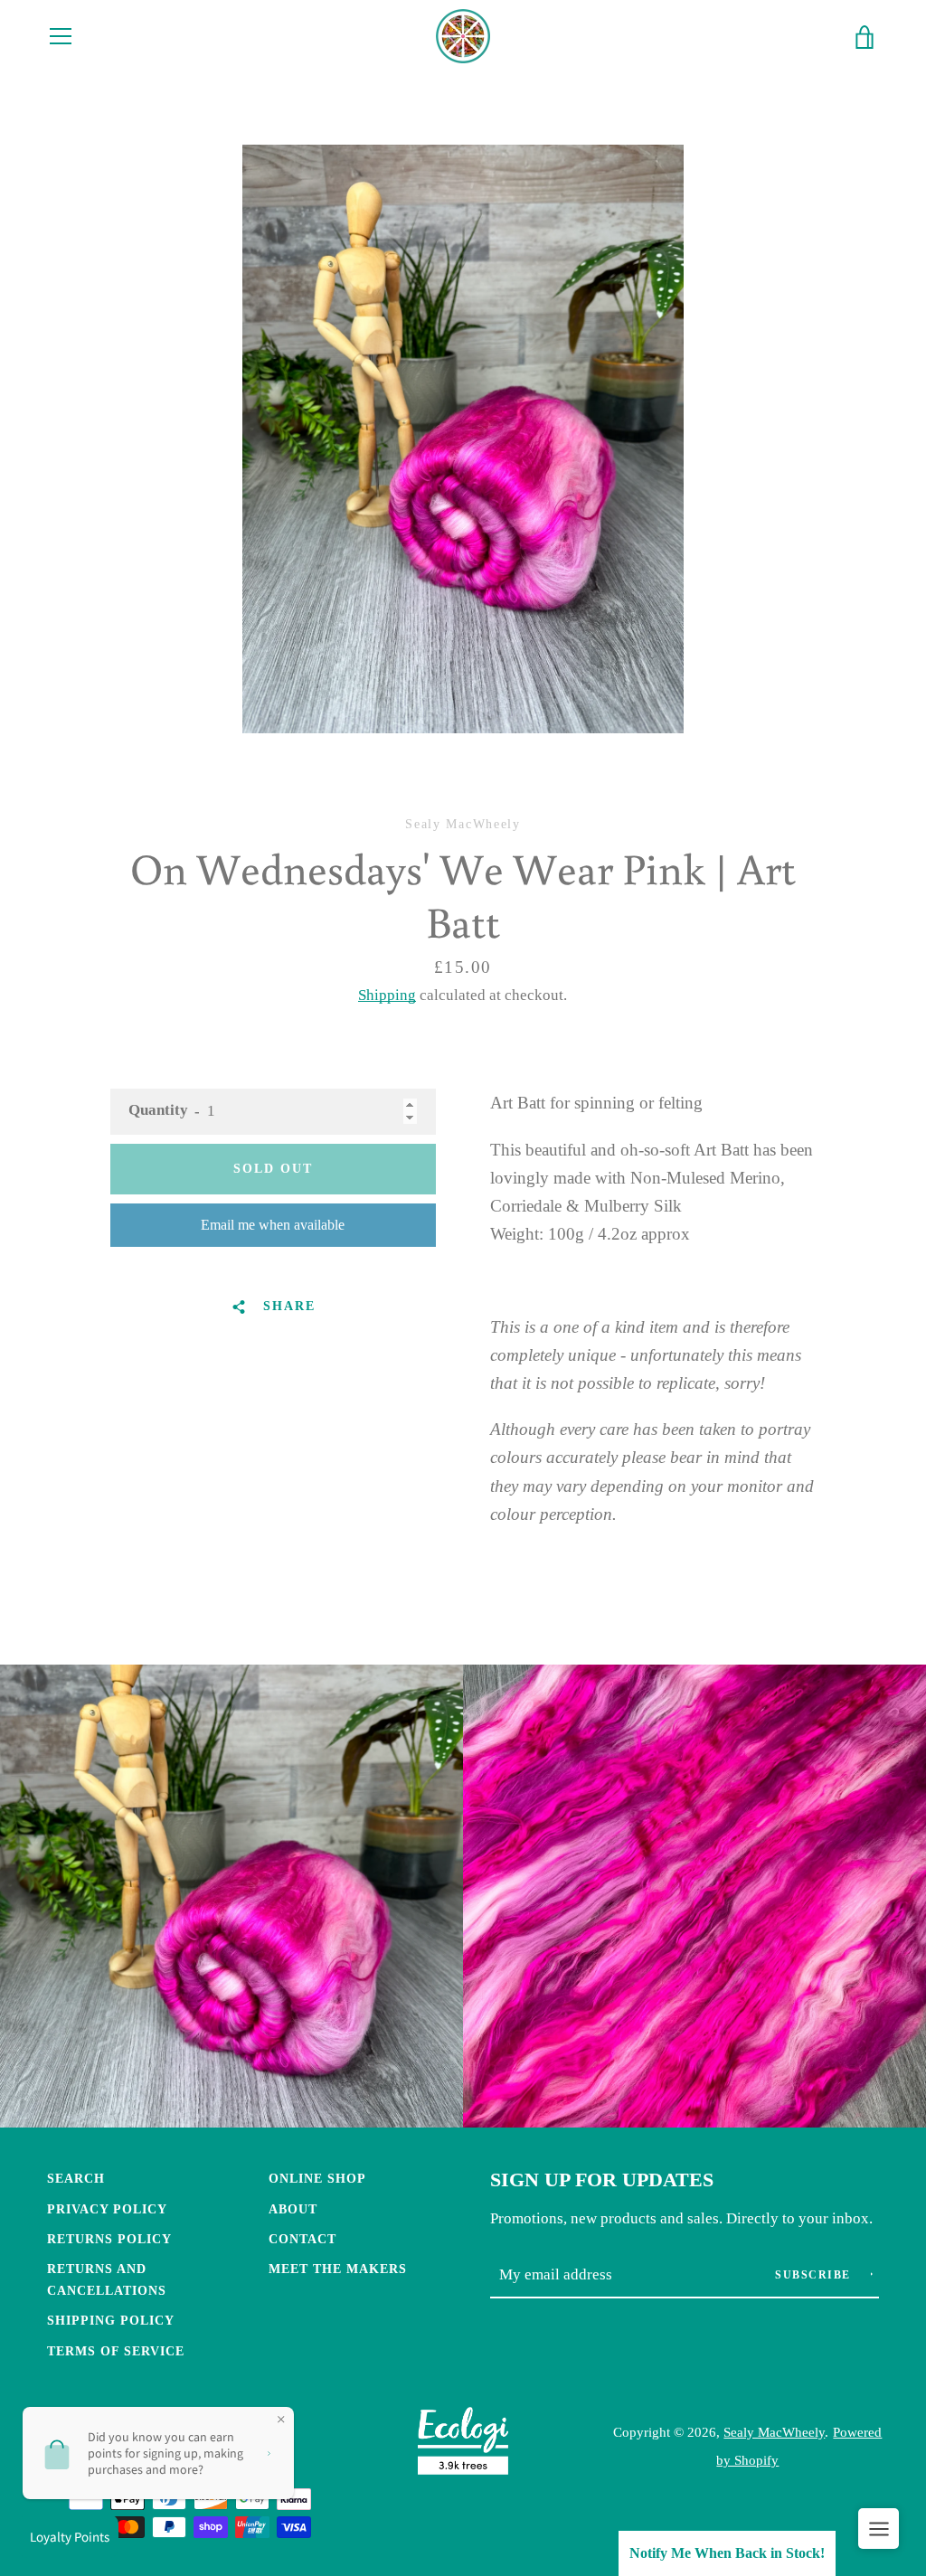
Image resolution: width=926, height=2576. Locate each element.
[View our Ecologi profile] (463, 2445)
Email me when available (273, 1225)
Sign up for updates (602, 2180)
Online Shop (317, 2178)
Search (76, 2178)
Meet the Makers (338, 2269)
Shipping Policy (111, 2320)
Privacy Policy (107, 2209)
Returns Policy (109, 2239)
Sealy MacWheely (774, 2432)
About (293, 2209)
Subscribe (815, 2275)
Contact (302, 2239)
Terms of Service (116, 2351)
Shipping (387, 995)
